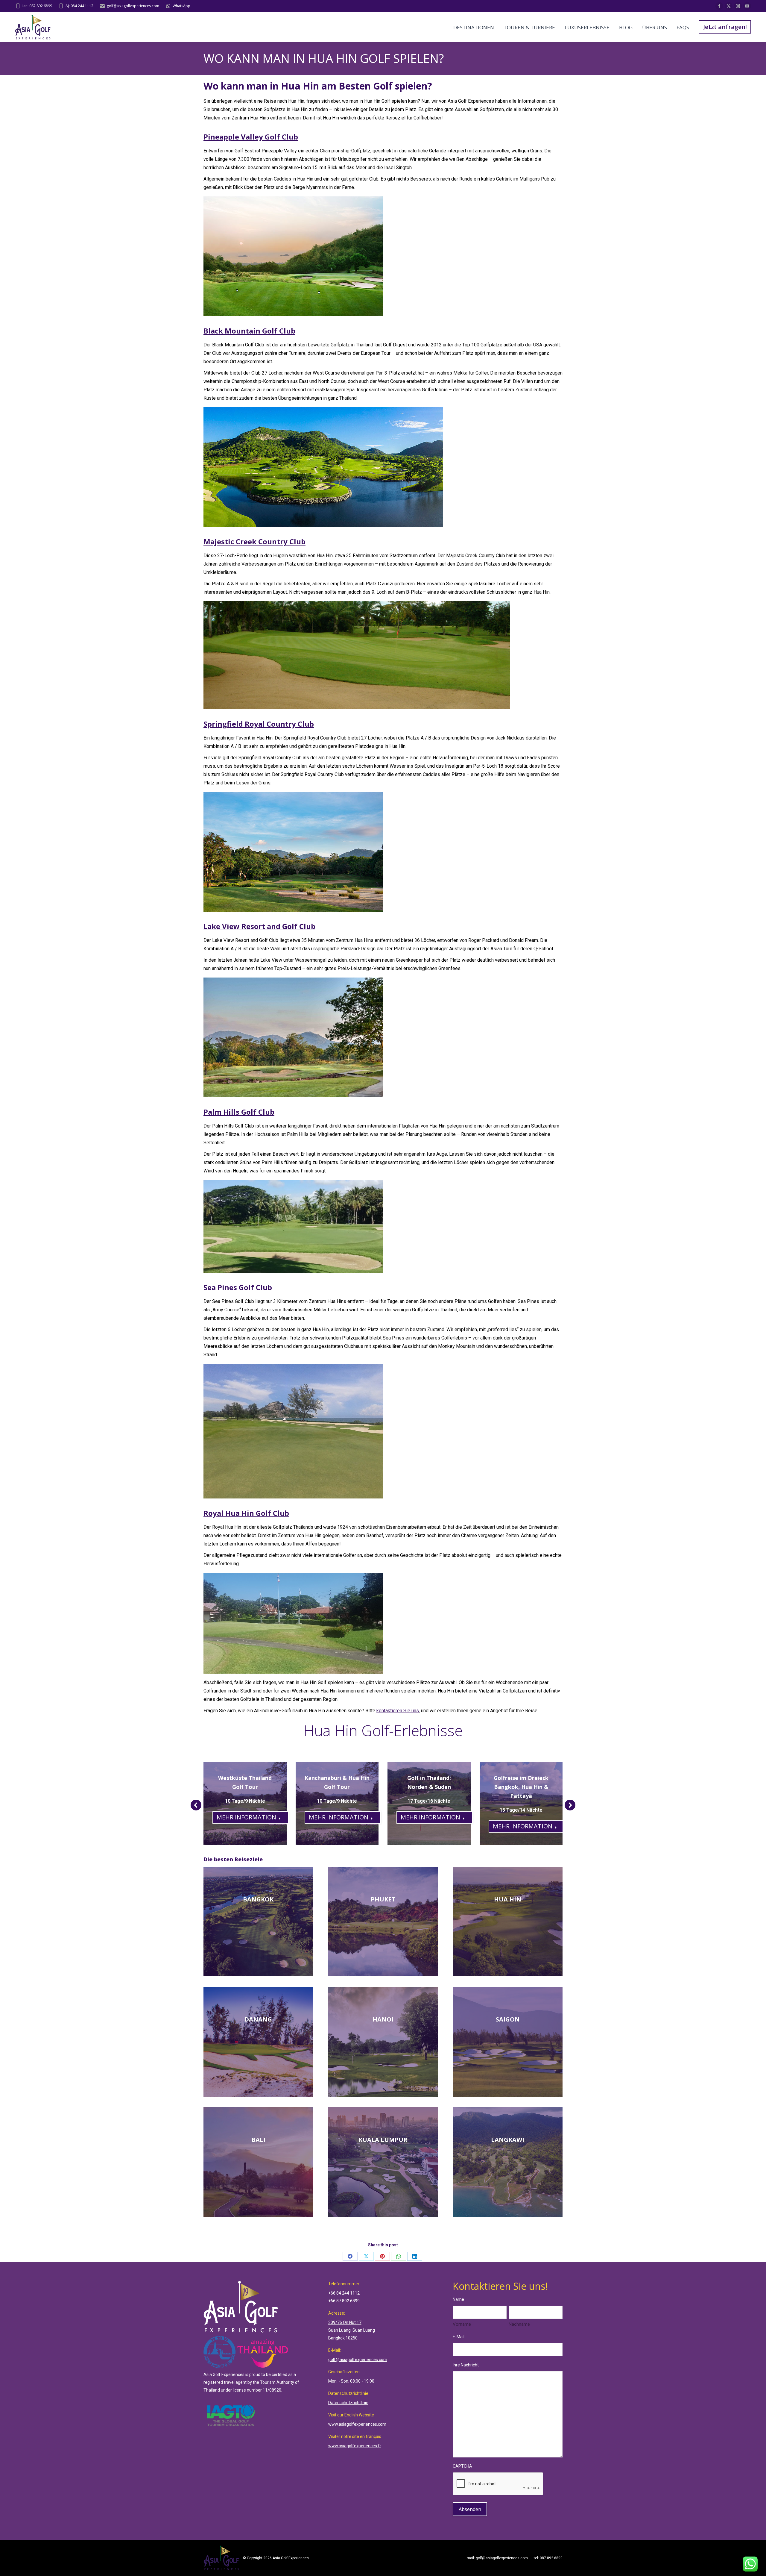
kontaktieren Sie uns (398, 1711)
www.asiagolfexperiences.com (357, 2424)
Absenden (470, 2509)
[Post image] (245, 1804)
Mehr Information (246, 1817)
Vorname (462, 2324)
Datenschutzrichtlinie (348, 2403)
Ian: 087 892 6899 (37, 6)
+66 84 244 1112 (344, 2293)
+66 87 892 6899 (344, 2301)
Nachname (519, 2324)
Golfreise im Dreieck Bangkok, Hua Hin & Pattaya (521, 1787)
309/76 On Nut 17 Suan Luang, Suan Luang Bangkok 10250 (352, 2330)
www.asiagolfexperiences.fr (355, 2446)
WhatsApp (181, 6)
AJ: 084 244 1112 (79, 6)
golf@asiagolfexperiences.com (133, 6)
